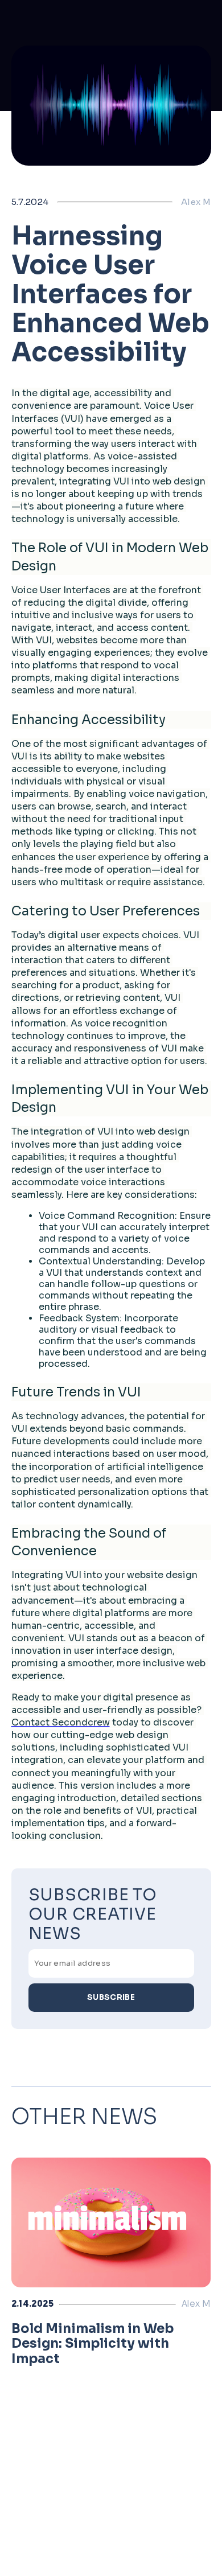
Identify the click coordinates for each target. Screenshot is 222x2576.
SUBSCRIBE (111, 1997)
